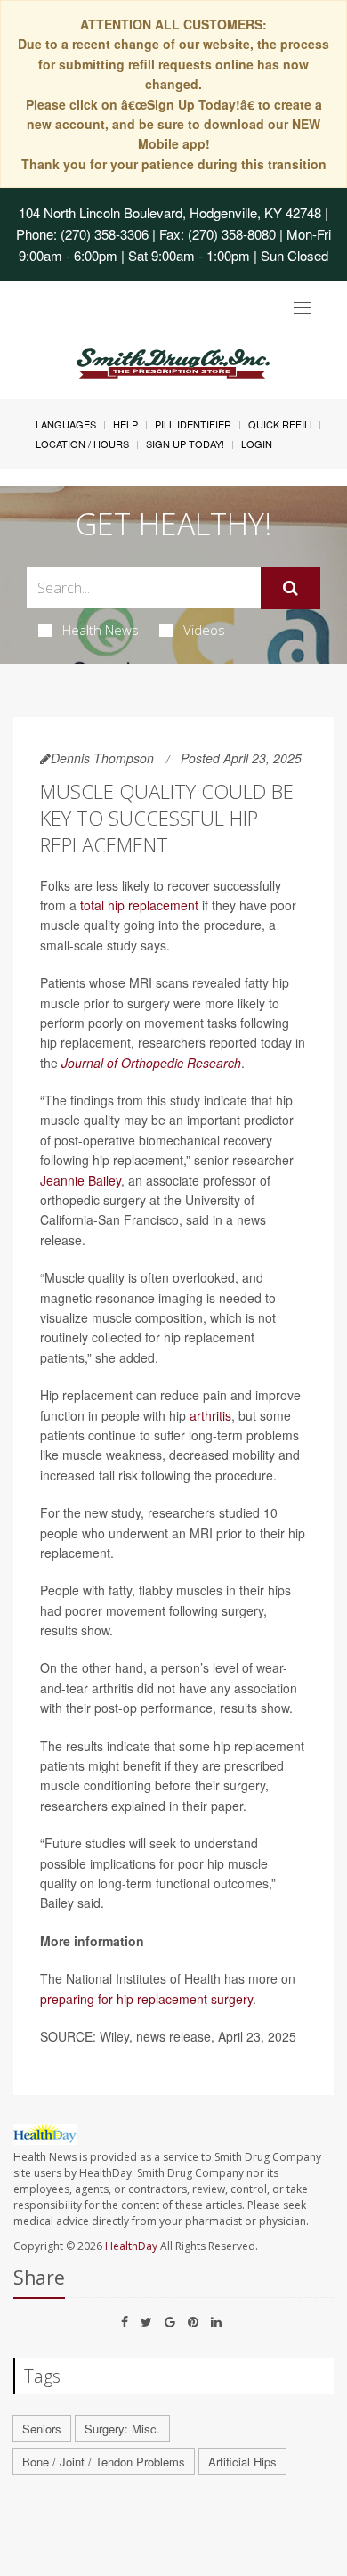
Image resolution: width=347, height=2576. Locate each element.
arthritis (210, 1415)
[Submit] (291, 588)
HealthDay (131, 2246)
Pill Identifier (193, 424)
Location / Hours (82, 444)
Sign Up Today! (185, 444)
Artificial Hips (242, 2462)
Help (125, 424)
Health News (101, 630)
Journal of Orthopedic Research (151, 1063)
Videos (204, 630)
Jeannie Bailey (81, 1180)
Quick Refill (282, 424)
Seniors (42, 2429)
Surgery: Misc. (122, 2429)
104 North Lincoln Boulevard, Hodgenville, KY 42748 (170, 212)
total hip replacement (139, 905)
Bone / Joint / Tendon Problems (104, 2462)
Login (257, 444)
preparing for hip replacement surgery (146, 1999)
